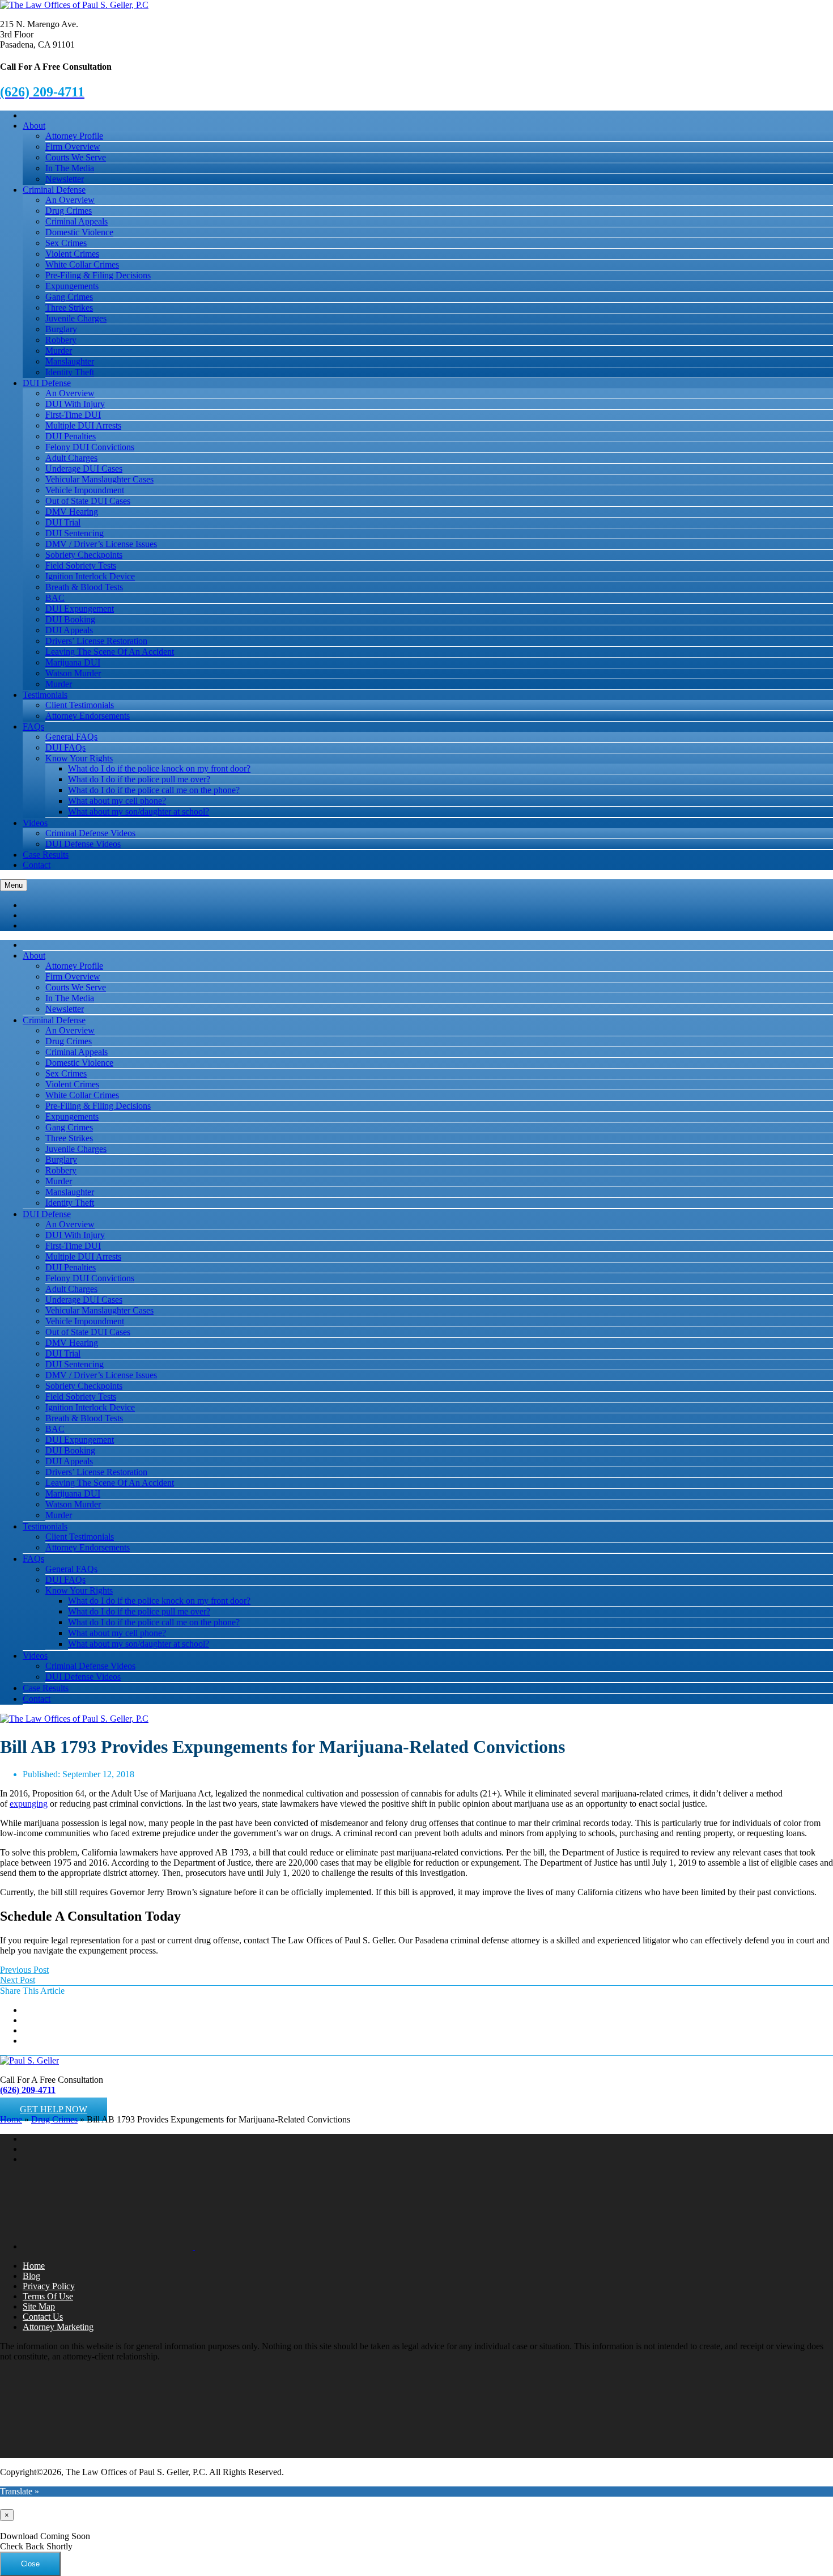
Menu (14, 885)
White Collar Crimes (82, 264)
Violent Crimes (72, 254)
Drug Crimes (69, 211)
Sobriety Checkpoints (84, 555)
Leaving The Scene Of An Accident (110, 652)
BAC (55, 598)
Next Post (18, 1980)
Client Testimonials (80, 705)
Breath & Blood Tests (84, 587)
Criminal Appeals (76, 221)
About (34, 126)
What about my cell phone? (117, 801)
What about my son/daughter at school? (139, 812)
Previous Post (24, 1970)
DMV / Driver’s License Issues (101, 544)
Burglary (61, 329)
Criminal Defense (54, 190)
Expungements (72, 286)
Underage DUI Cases (84, 469)
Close (30, 2564)
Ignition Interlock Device (90, 576)
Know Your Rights (79, 758)
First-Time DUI (73, 415)
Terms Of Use (48, 2296)
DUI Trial (63, 522)
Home (11, 2119)
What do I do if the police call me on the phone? (154, 790)
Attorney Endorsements (88, 716)
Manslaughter (70, 361)
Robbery (61, 340)
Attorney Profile (74, 136)
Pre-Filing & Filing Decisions (98, 275)
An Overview (70, 200)
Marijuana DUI (73, 662)
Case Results (46, 855)
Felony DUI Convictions (90, 447)
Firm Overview (73, 147)
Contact (37, 865)
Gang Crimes (69, 297)
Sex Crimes (66, 243)
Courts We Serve (76, 157)
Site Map (39, 2306)
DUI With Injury (75, 404)
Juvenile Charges (76, 318)
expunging (29, 1804)
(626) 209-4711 (28, 2090)
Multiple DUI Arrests (83, 425)
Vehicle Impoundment (85, 490)
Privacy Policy (49, 2286)
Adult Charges (71, 458)
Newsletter (65, 179)
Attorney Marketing (58, 2327)
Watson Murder (73, 673)
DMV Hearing (72, 512)
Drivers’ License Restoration (96, 641)
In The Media (70, 168)
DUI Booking (70, 619)
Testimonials (45, 695)
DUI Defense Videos (83, 844)
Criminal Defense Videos (90, 833)
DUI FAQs (65, 747)
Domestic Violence (79, 232)
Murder (59, 351)
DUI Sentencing (75, 533)
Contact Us (43, 2317)
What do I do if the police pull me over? (139, 779)
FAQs (33, 726)
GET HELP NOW (54, 2109)
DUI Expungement (80, 609)
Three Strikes (69, 308)
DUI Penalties (71, 436)
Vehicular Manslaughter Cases (99, 479)
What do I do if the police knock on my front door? (159, 768)
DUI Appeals (69, 630)
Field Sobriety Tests (81, 565)
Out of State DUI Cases (88, 501)
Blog (31, 2276)
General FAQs (71, 737)
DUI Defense (47, 383)
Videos (35, 823)
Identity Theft (70, 372)
